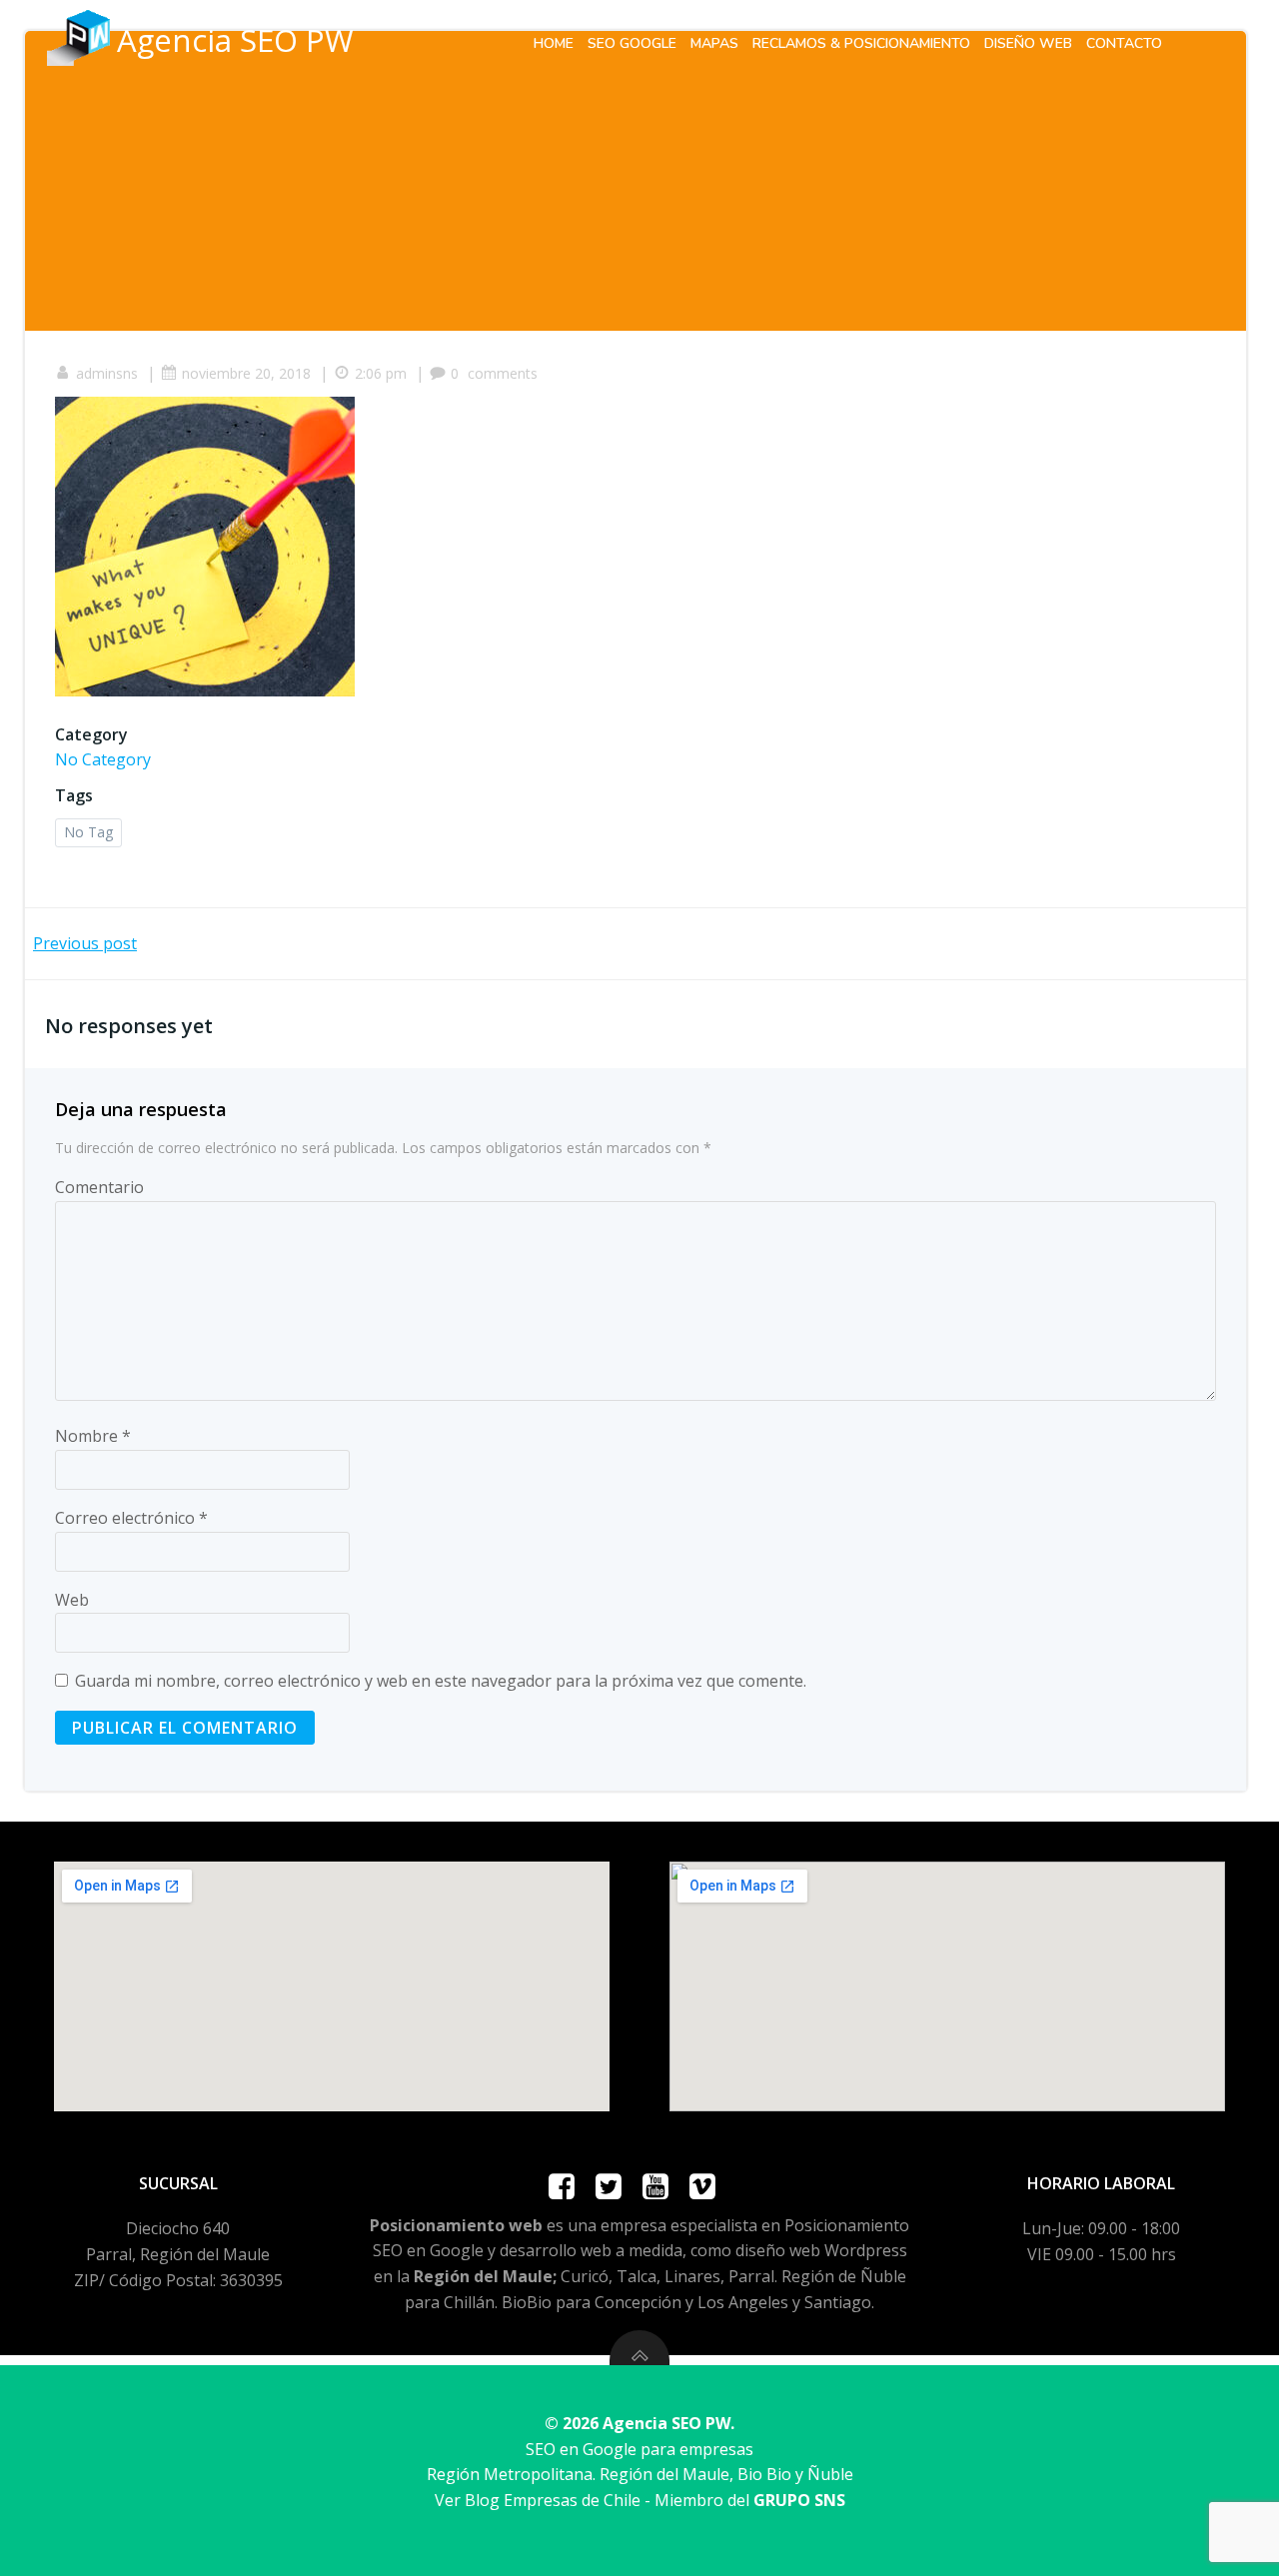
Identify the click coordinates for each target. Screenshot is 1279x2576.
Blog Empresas (521, 2500)
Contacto (1124, 43)
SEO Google (632, 43)
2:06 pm (381, 373)
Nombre (93, 1436)
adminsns (107, 373)
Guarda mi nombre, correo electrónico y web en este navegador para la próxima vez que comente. (441, 1681)
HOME (554, 43)
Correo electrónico (131, 1518)
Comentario (99, 1187)
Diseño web (1028, 43)
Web (72, 1600)
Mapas (714, 43)
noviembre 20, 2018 (246, 373)
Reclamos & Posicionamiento (861, 43)
